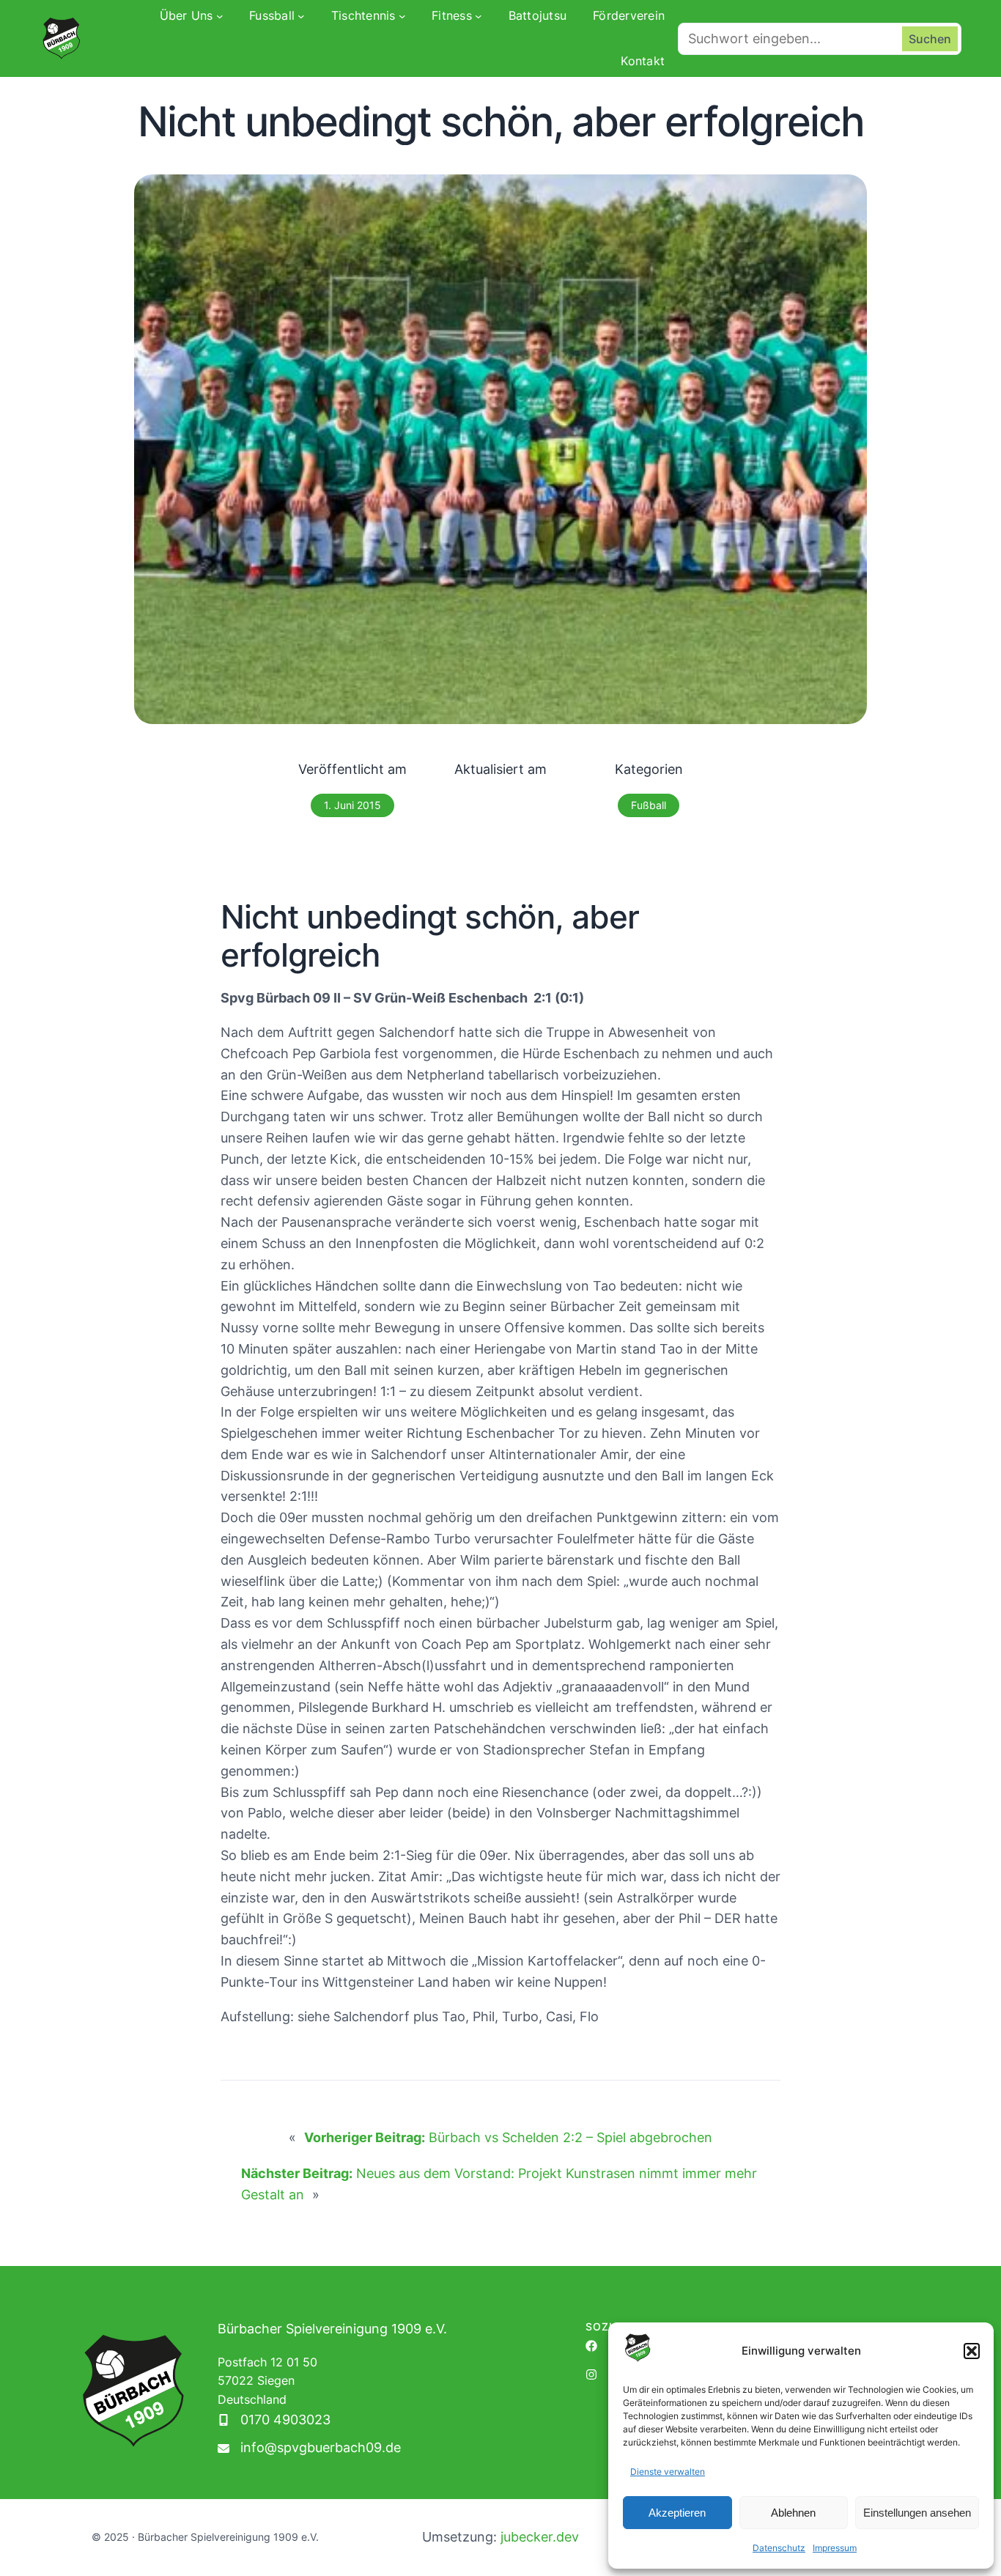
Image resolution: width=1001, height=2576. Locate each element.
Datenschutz (779, 2548)
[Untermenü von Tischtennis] (402, 16)
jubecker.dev (540, 2537)
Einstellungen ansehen (917, 2513)
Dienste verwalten (668, 2472)
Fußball (649, 805)
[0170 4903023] (274, 2420)
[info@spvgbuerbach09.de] (309, 2448)
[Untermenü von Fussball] (301, 16)
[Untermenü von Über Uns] (220, 16)
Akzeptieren (677, 2513)
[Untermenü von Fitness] (479, 16)
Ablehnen (793, 2513)
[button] (972, 2351)
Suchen (930, 39)
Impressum (835, 2548)
